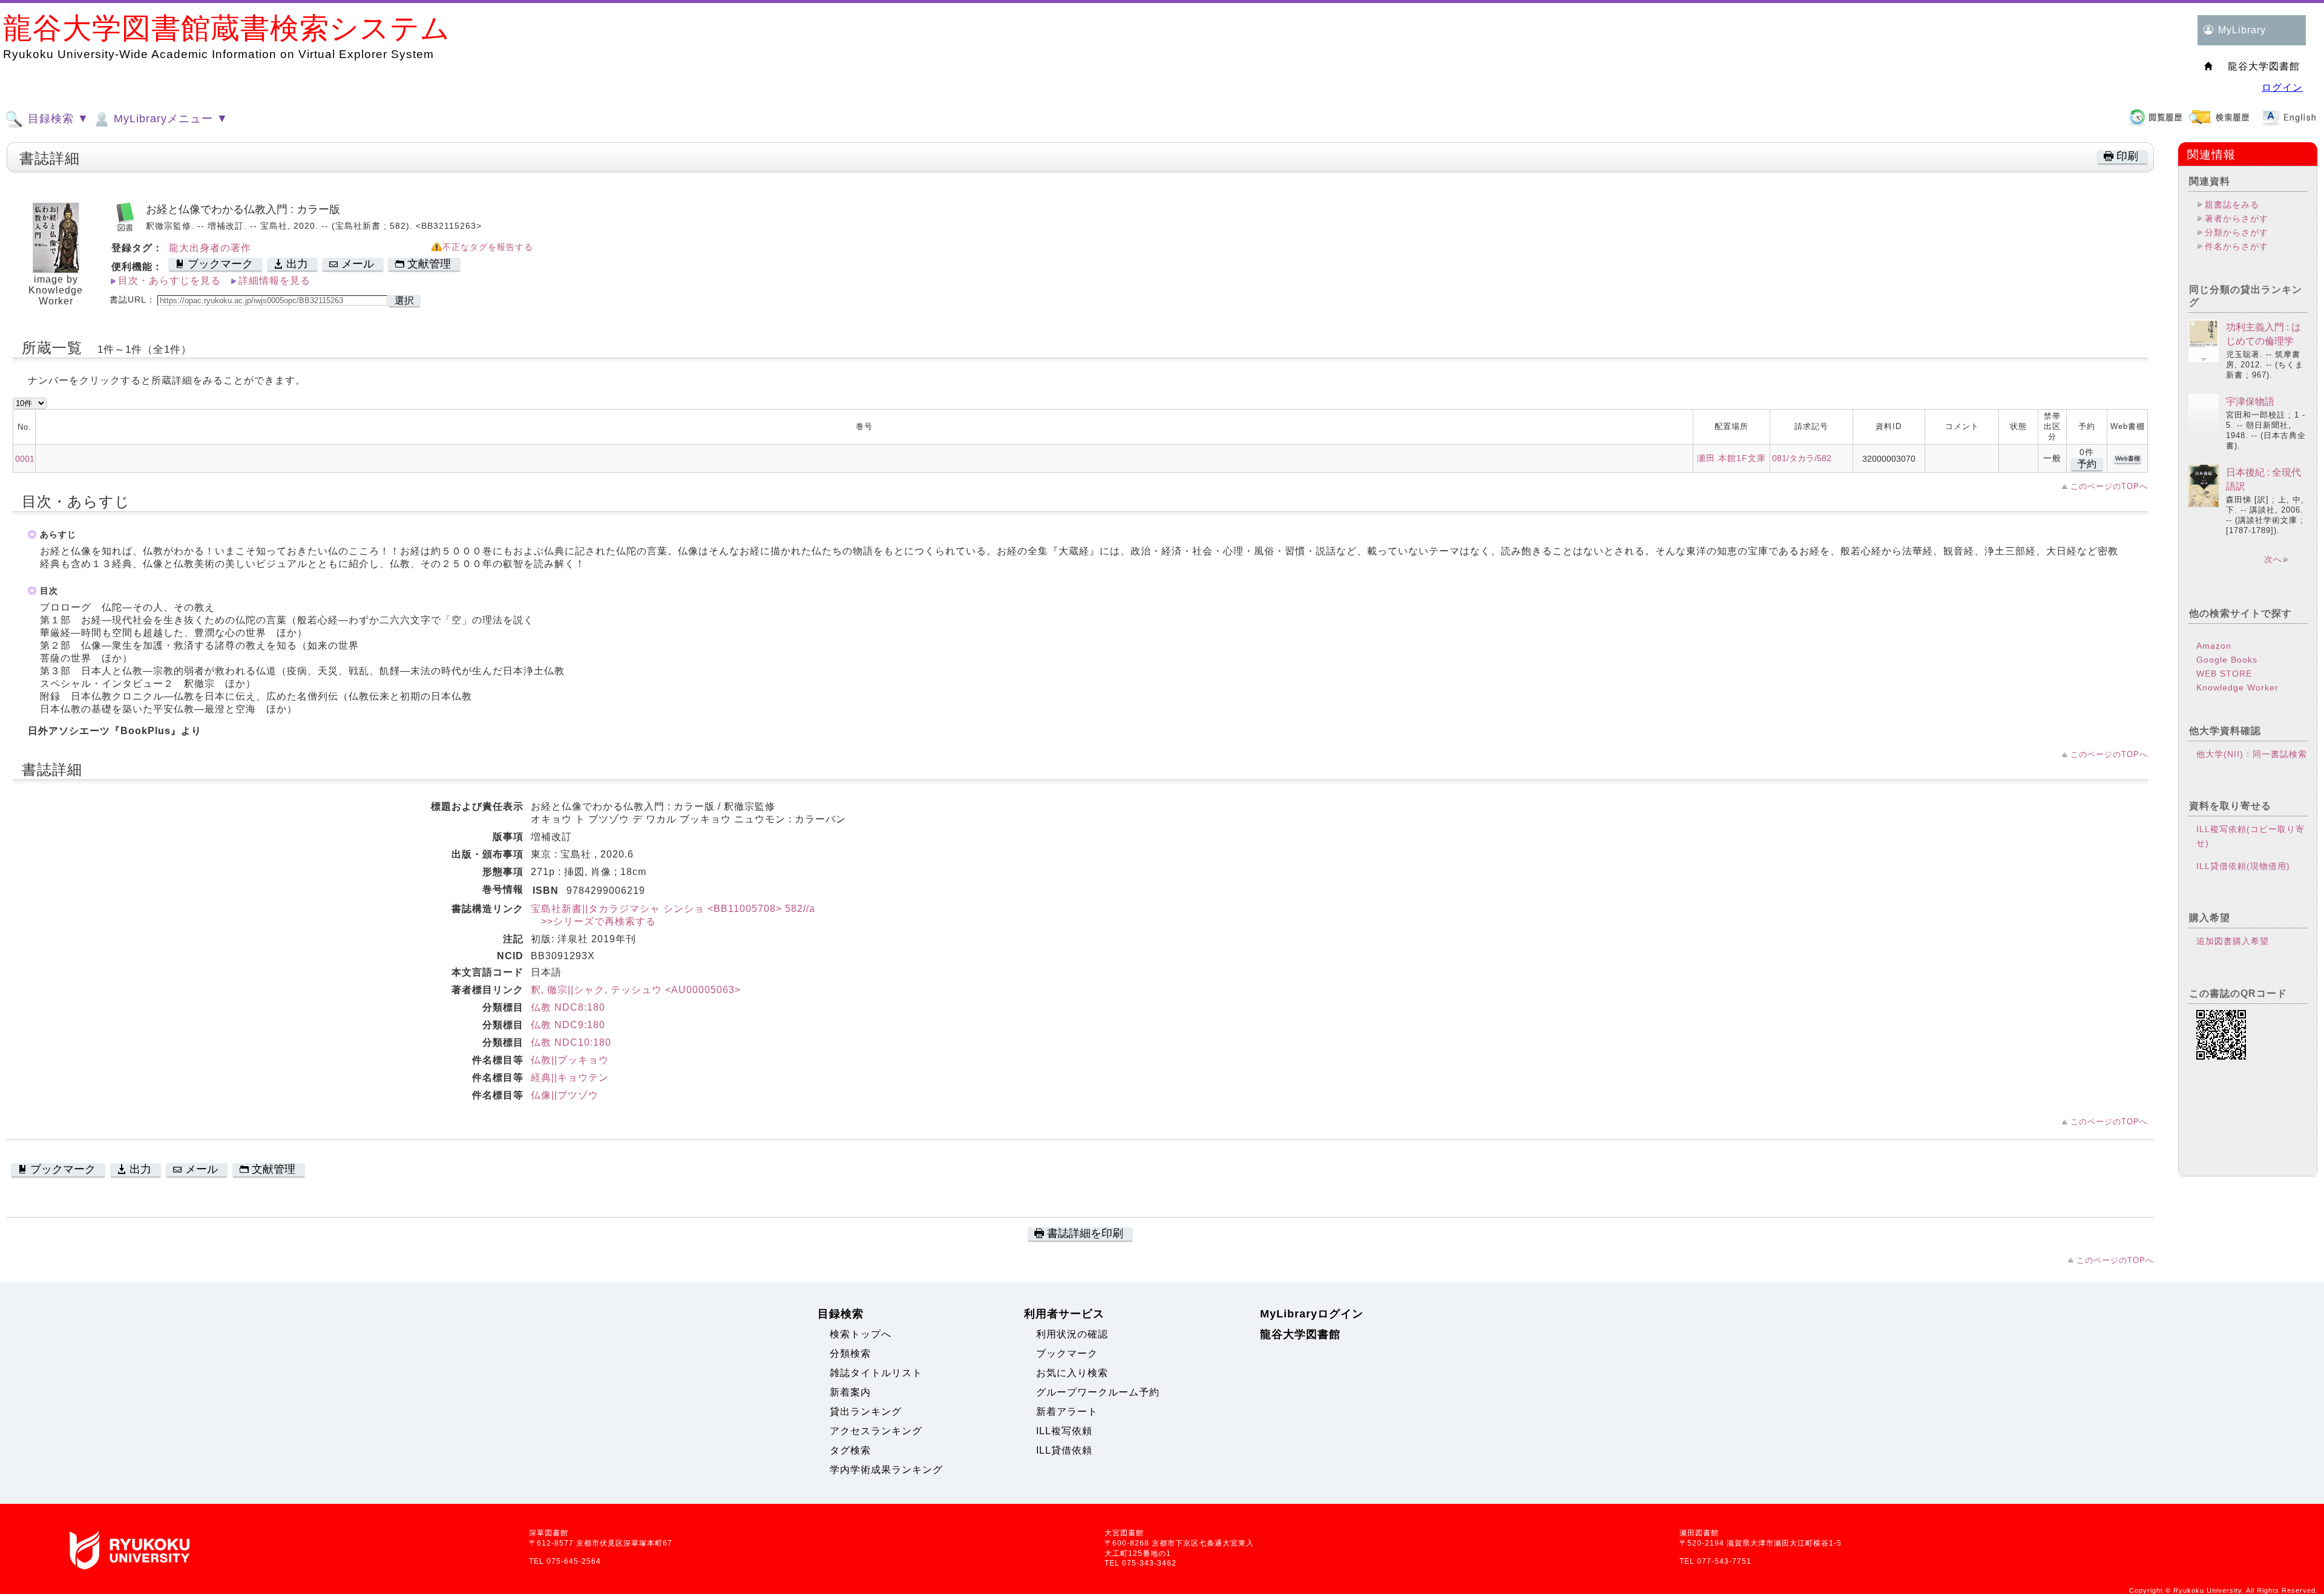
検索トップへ (861, 1334)
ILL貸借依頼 (1064, 1450)
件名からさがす (2237, 246)
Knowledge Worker (2237, 687)
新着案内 (850, 1392)
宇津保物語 (2250, 402)
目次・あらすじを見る (169, 280)
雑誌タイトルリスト (876, 1373)
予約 (2087, 464)
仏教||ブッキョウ (570, 1060)
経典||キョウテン (570, 1077)
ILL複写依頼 (1064, 1431)
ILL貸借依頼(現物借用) (2243, 866)
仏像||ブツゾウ (565, 1095)
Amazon (2214, 646)
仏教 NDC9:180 (568, 1025)
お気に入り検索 (1072, 1373)
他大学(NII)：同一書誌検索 (2252, 754)
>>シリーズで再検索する (593, 921)
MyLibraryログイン (1312, 1314)
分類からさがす (2237, 232)
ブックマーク (1067, 1353)
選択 (404, 300)
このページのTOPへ (2109, 486)
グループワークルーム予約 (1098, 1392)
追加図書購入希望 (2233, 941)
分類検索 (850, 1353)
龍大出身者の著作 (210, 248)
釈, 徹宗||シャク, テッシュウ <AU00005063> (636, 990)
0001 (25, 459)
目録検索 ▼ (57, 119)
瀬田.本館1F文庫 (1732, 458)
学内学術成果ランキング (886, 1470)
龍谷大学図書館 (1300, 1334)
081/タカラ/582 (1802, 458)
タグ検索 (850, 1450)
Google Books (2227, 660)
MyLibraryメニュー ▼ (169, 119)
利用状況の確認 (1072, 1334)
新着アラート (1067, 1412)
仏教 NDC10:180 (571, 1042)
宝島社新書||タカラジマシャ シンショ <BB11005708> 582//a (673, 909)
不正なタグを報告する (488, 247)
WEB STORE (2224, 674)
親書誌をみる (2232, 205)
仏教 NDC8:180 (568, 1007)
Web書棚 (2128, 458)
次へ (2273, 559)
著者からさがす (2237, 218)
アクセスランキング (876, 1431)
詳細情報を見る (274, 280)
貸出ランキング (866, 1412)
